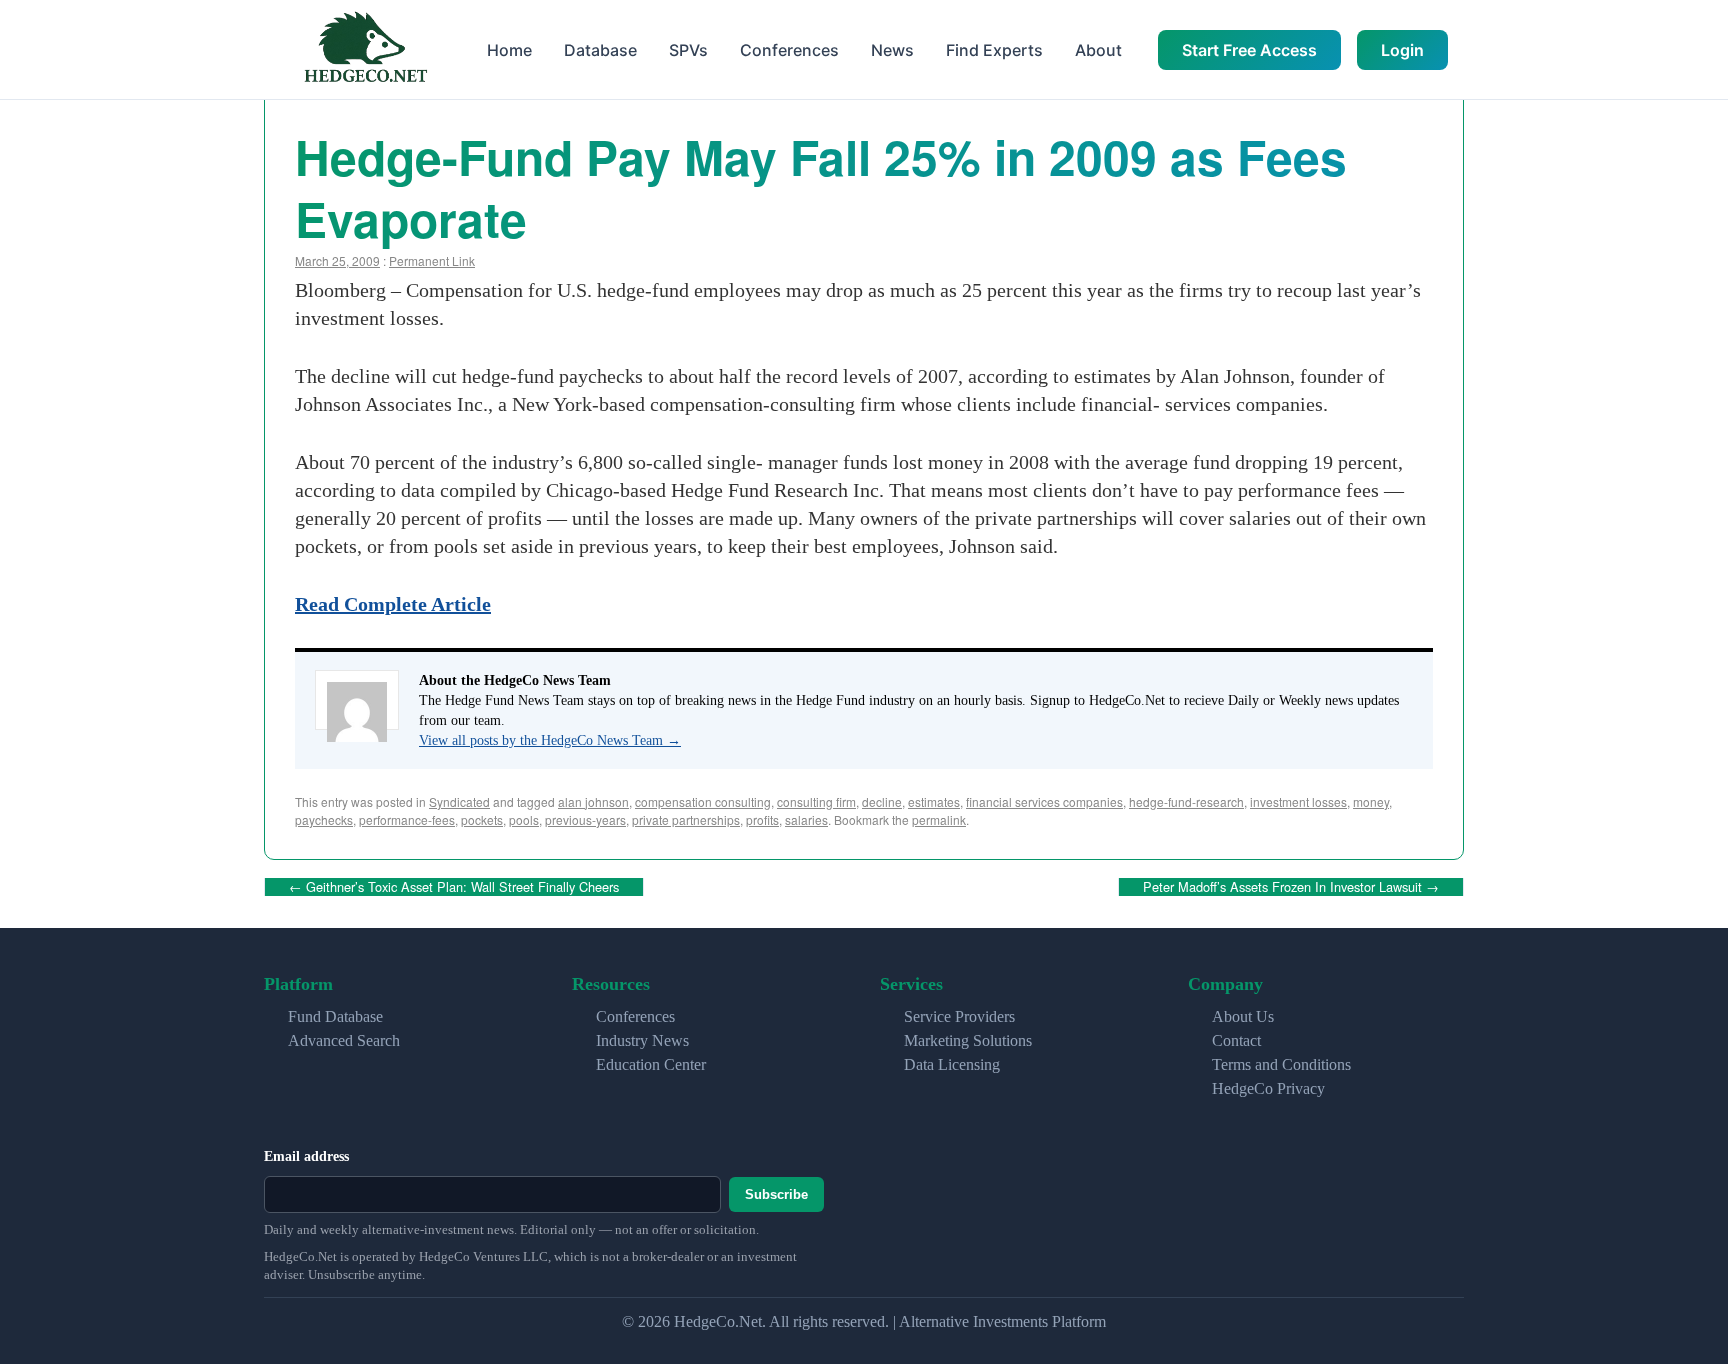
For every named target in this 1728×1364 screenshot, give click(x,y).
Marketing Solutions (968, 1040)
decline (882, 801)
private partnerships (686, 819)
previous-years (585, 819)
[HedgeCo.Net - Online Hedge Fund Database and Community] (365, 49)
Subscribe (776, 1194)
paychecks (324, 819)
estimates (934, 801)
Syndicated (459, 801)
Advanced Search (344, 1040)
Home (509, 50)
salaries (806, 819)
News (892, 50)
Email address (306, 1156)
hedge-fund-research (1186, 801)
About (1098, 50)
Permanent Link (432, 260)
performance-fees (407, 819)
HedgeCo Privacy (1268, 1088)
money (1371, 801)
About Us (1243, 1016)
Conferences (789, 50)
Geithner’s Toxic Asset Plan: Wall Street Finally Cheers (454, 886)
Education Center (651, 1064)
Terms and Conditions (1281, 1064)
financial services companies (1044, 801)
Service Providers (959, 1016)
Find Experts (994, 50)
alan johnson (593, 801)
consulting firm (816, 801)
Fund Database (335, 1016)
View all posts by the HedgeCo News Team (550, 740)
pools (524, 819)
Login (1402, 50)
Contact (1236, 1040)
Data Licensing (952, 1064)
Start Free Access (1249, 50)
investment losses (1298, 801)
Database (600, 50)
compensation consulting (703, 801)
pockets (482, 819)
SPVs (688, 50)
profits (762, 819)
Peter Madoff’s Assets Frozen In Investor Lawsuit (1291, 886)
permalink (939, 819)
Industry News (642, 1040)
